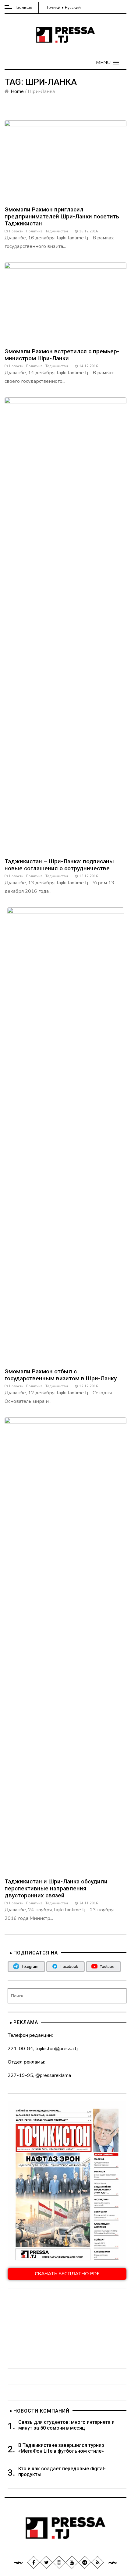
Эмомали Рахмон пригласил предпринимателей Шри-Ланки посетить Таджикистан (62, 216)
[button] (107, 63)
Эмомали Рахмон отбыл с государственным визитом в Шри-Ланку (61, 1375)
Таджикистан (57, 231)
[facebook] (34, 2562)
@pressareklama (53, 2075)
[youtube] (72, 2562)
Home (17, 91)
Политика (34, 231)
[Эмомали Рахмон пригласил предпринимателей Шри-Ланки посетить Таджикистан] (65, 160)
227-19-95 (20, 2075)
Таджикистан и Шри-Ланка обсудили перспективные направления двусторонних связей (56, 1888)
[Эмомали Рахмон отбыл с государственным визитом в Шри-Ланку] (66, 1135)
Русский (73, 7)
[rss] (97, 2562)
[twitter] (46, 2562)
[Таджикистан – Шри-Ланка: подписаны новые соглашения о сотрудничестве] (65, 625)
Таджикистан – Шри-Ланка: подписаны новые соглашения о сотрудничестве (59, 865)
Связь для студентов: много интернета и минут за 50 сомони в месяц (66, 2425)
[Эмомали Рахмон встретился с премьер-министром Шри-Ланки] (65, 302)
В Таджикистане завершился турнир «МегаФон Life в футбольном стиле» (61, 2448)
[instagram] (59, 2562)
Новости (16, 231)
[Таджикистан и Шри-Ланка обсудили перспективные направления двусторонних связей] (65, 1645)
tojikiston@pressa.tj (57, 2049)
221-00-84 (20, 2049)
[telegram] (85, 2562)
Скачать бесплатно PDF (67, 2274)
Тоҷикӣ (53, 7)
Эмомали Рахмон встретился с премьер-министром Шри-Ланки (62, 355)
